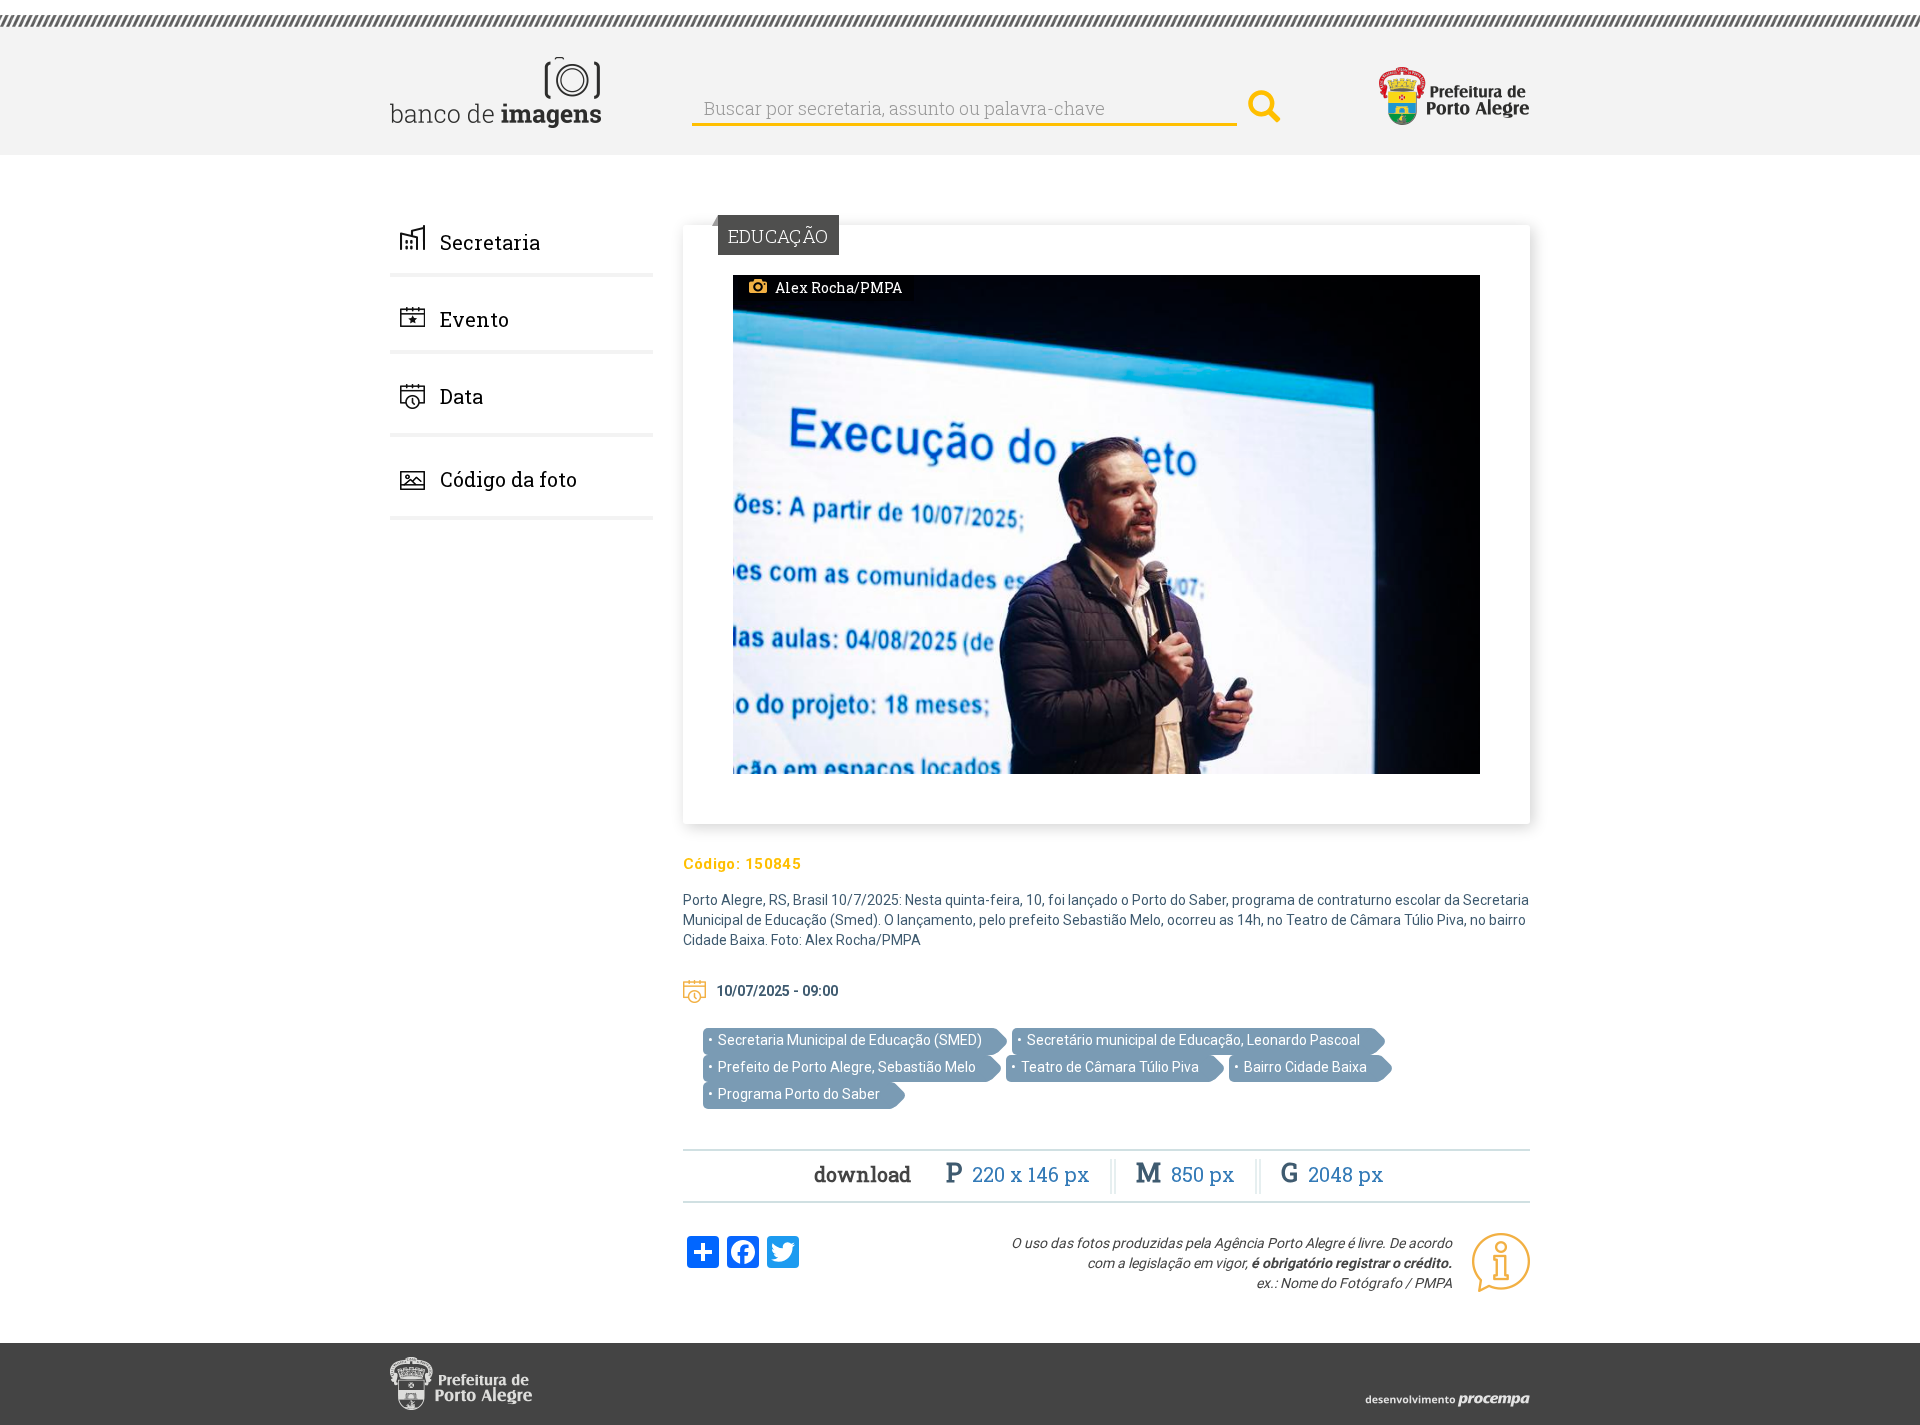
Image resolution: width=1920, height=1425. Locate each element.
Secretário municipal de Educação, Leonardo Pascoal (1193, 1040)
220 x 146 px (1020, 1174)
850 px (1188, 1174)
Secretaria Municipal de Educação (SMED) (850, 1040)
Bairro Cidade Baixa (1305, 1067)
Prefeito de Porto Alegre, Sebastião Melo (847, 1067)
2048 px (1332, 1174)
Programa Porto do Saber (799, 1094)
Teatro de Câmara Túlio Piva (1110, 1067)
